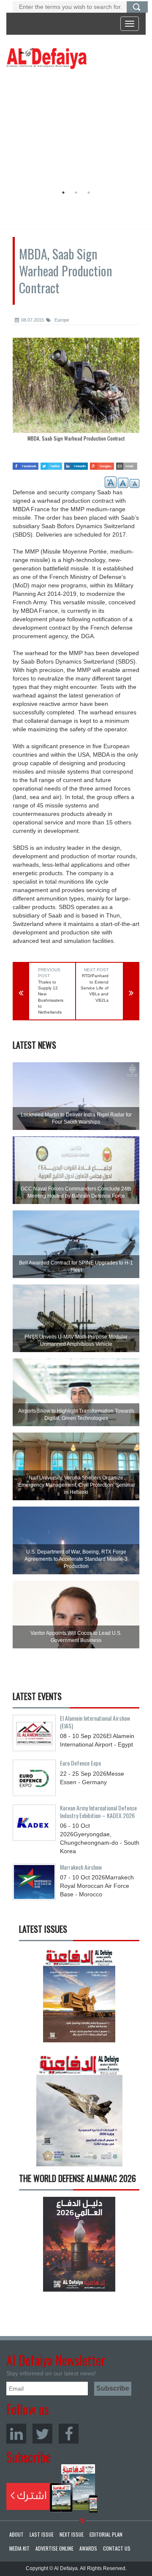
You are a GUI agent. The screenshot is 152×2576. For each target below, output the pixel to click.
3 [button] (89, 193)
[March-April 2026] (79, 1998)
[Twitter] (42, 2434)
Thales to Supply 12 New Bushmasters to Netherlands (51, 997)
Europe (61, 320)
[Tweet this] (51, 463)
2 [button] (76, 193)
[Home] (46, 58)
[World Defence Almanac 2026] (79, 2244)
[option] (74, 129)
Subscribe (52, 2488)
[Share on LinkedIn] (76, 463)
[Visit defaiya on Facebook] (26, 463)
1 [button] (63, 193)
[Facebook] (69, 2434)
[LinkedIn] (16, 2434)
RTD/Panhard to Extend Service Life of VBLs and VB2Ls (95, 988)
